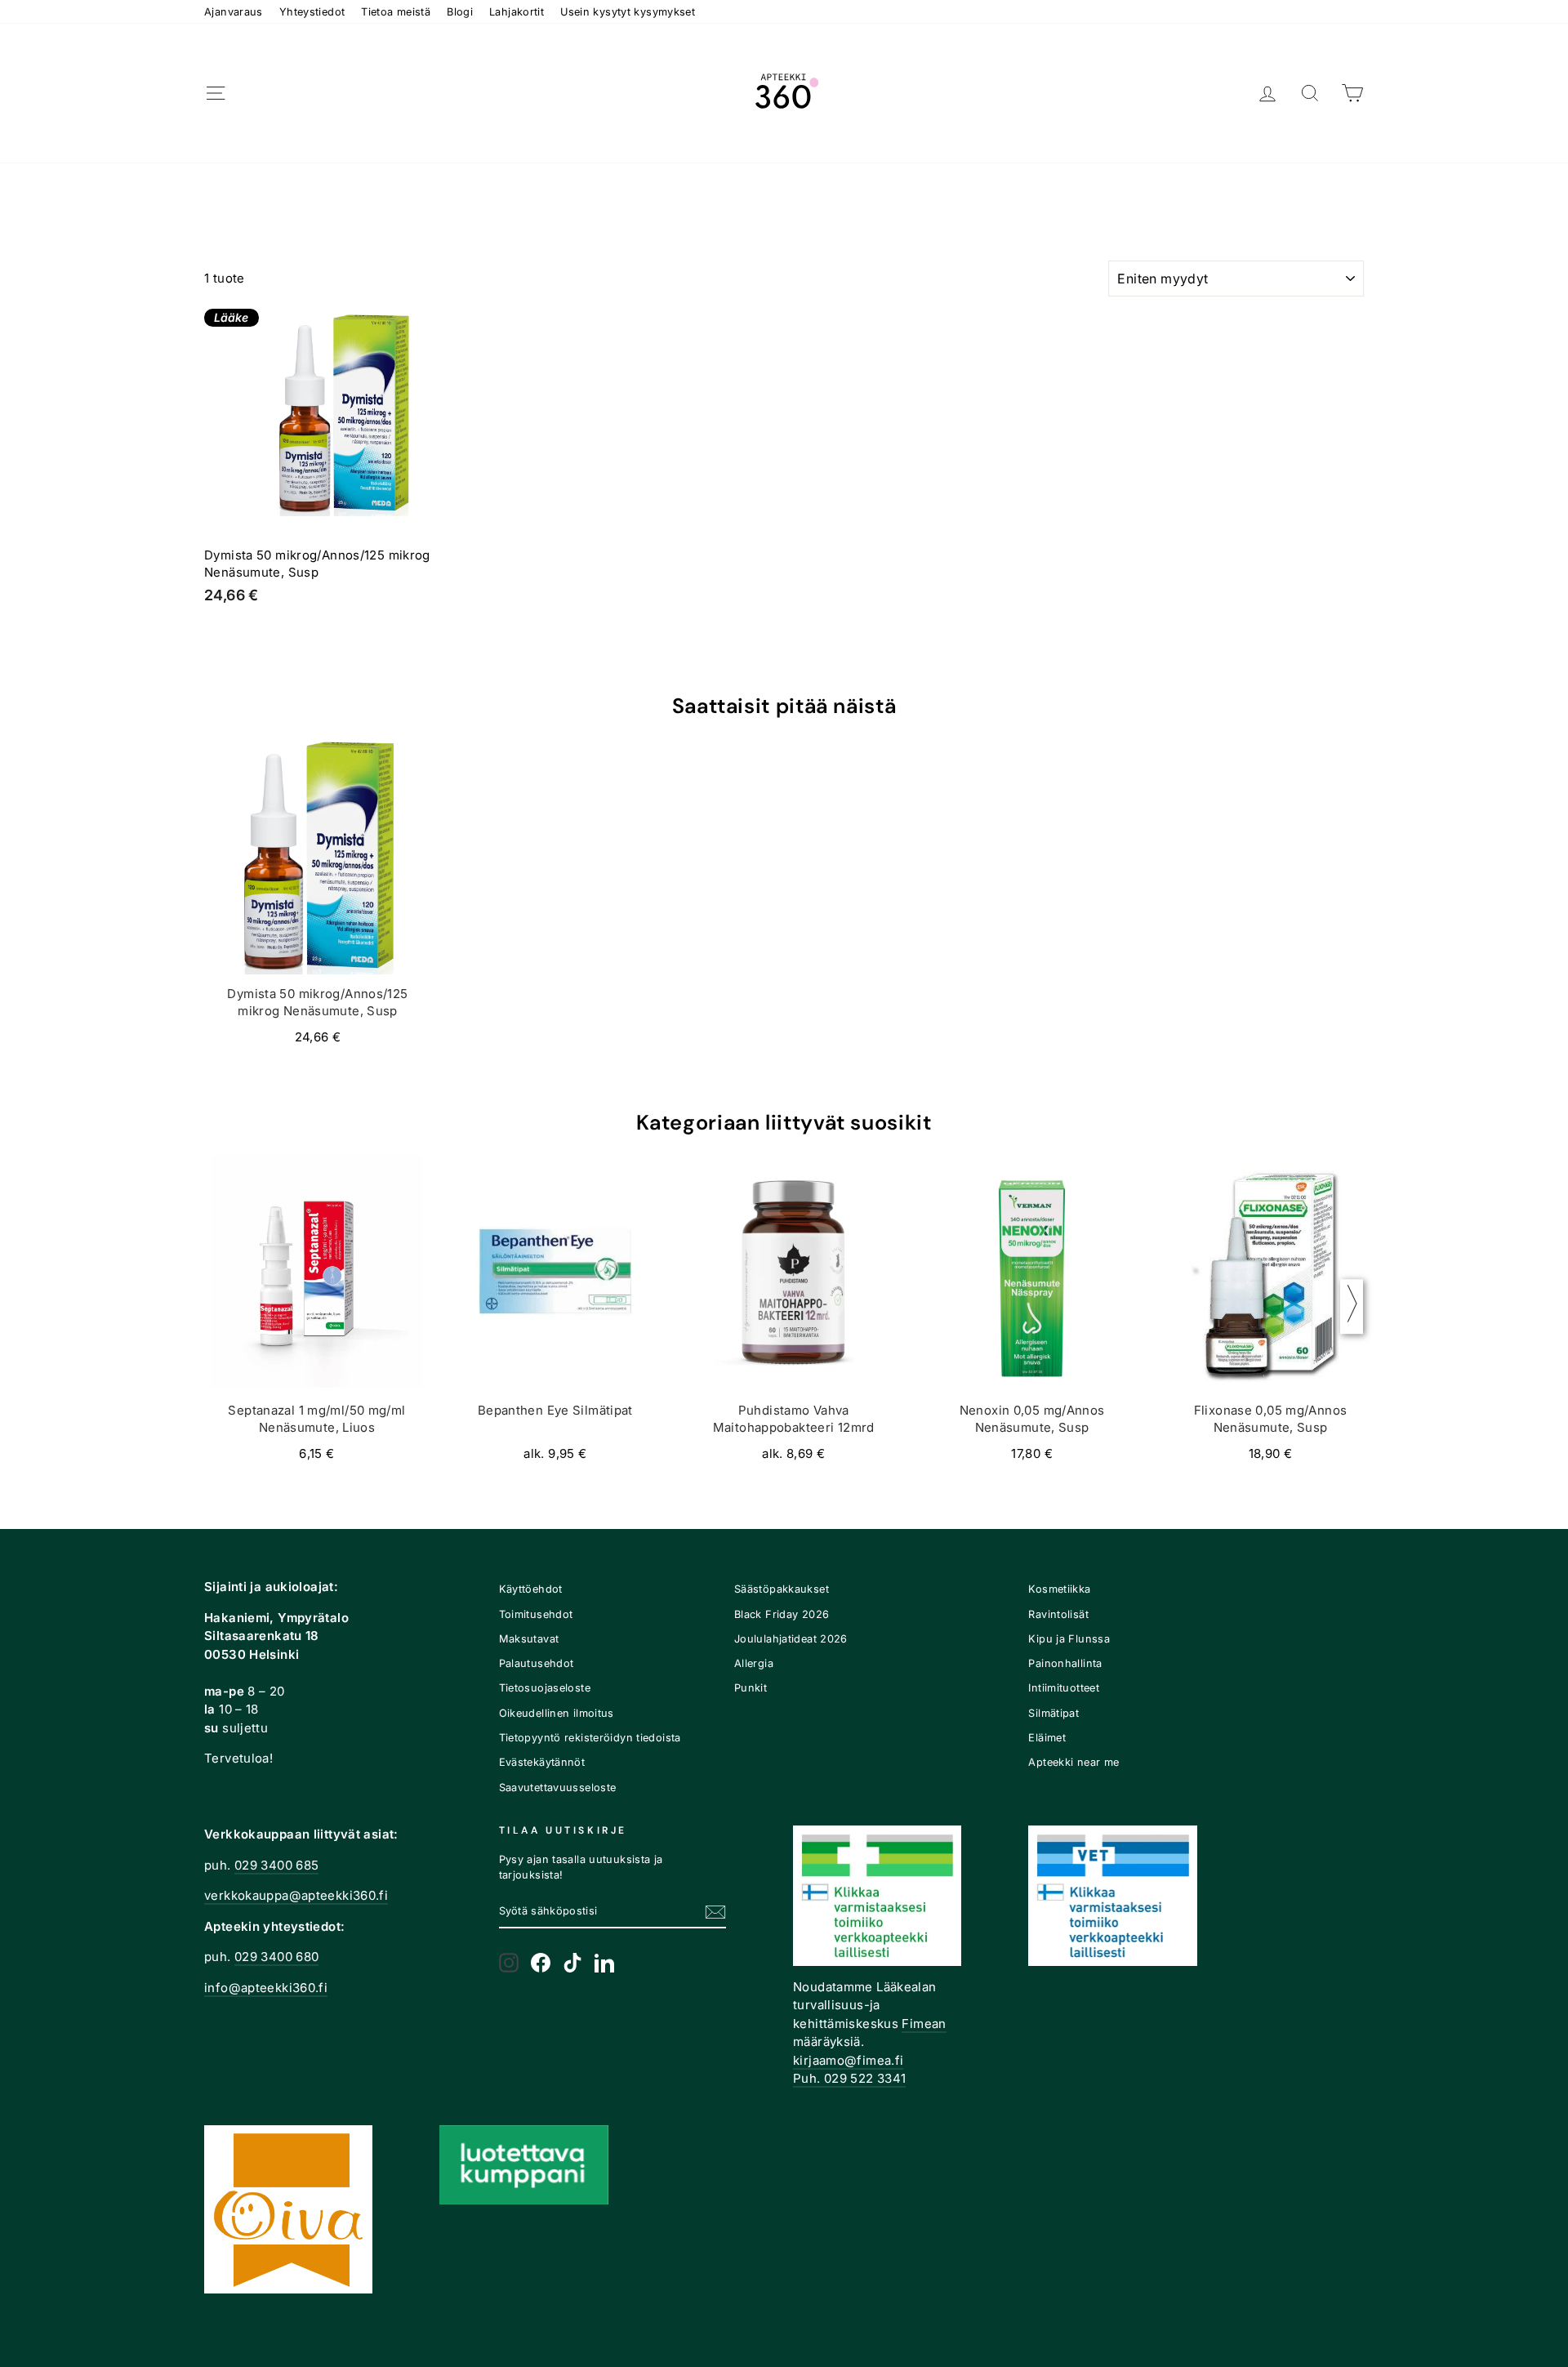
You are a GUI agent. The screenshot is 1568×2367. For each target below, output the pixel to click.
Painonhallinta (1065, 1663)
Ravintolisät (1058, 1614)
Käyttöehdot (531, 1589)
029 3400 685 (277, 1865)
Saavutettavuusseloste (558, 1788)
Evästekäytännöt (542, 1762)
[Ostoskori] (1352, 94)
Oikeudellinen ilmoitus (557, 1713)
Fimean (924, 2024)
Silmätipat (1053, 1713)
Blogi (460, 12)
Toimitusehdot (536, 1614)
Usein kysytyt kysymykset (628, 12)
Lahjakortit (517, 12)
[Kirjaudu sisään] (1267, 94)
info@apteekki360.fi (266, 1988)
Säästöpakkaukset (782, 1589)
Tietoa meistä (396, 12)
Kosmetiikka (1059, 1589)
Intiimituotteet (1064, 1688)
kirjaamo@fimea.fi (848, 2060)
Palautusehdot (537, 1663)
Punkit (751, 1688)
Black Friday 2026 (782, 1614)
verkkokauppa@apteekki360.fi (296, 1895)
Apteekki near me (1074, 1762)
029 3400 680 (277, 1957)
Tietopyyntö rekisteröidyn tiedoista (590, 1738)
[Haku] (1310, 94)
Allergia (754, 1663)
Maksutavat (529, 1639)
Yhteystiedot (312, 12)
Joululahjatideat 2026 (791, 1639)
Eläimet (1047, 1738)
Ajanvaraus (234, 12)
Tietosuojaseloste (545, 1688)
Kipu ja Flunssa (1069, 1639)
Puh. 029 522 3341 (849, 2078)
